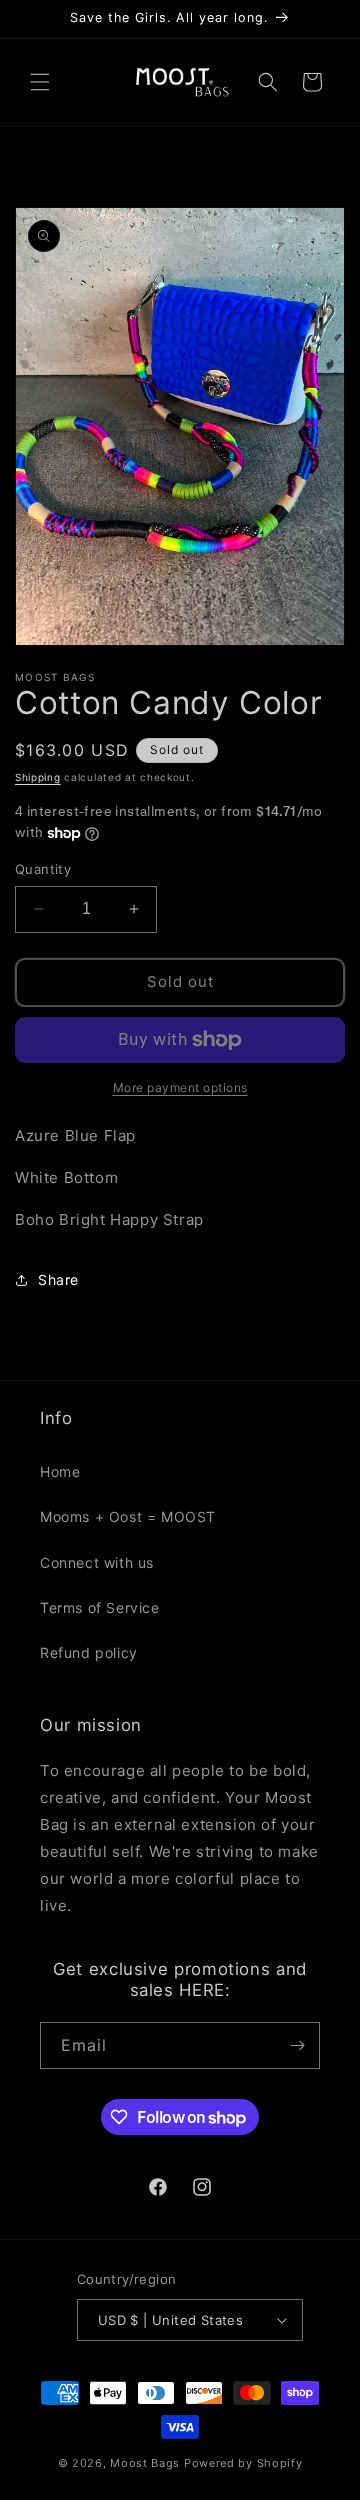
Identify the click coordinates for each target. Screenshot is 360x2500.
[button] (40, 82)
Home (60, 1471)
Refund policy (89, 1652)
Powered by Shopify (243, 2463)
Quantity (43, 869)
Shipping (38, 777)
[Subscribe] (297, 2045)
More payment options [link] (180, 1087)
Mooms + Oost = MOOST (128, 1516)
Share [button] (58, 1279)
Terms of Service (100, 1607)
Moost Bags (145, 2463)
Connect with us (97, 1562)
